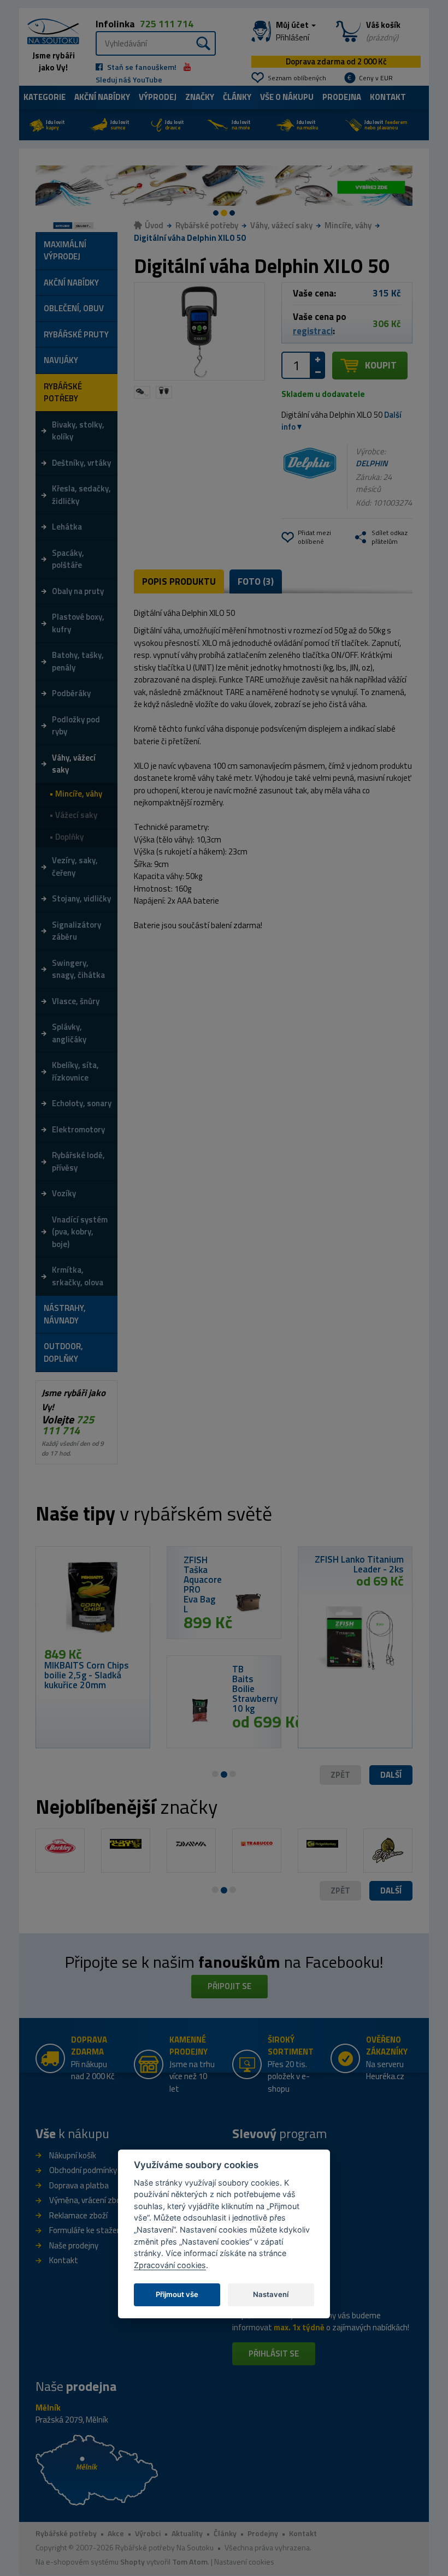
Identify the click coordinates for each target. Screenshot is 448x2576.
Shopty (132, 2562)
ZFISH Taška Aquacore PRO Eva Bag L (203, 1584)
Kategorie (45, 97)
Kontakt (388, 97)
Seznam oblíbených (297, 78)
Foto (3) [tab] (256, 581)
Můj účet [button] (293, 31)
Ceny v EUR (376, 78)
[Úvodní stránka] (49, 30)
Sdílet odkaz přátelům (390, 537)
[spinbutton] (296, 365)
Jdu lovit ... (83, 226)
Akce (116, 2533)
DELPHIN (372, 463)
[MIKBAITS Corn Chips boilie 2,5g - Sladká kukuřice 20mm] (93, 1601)
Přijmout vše (177, 2294)
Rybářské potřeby (207, 225)
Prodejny (263, 2533)
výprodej (158, 97)
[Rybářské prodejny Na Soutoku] (97, 2469)
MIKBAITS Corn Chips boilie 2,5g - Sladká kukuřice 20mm (87, 1675)
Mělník (48, 2408)
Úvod (154, 225)
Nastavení (271, 2294)
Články (237, 97)
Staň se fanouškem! (141, 67)
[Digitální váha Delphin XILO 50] (199, 332)
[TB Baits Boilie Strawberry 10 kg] (200, 1711)
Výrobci (148, 2533)
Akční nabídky (102, 97)
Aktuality (187, 2533)
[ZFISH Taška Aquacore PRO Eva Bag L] (248, 1601)
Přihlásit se (274, 2354)
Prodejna (342, 97)
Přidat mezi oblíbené (314, 537)
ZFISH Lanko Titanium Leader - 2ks (359, 1564)
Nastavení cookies (244, 2562)
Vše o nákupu (287, 97)
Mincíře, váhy (348, 225)
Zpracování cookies (170, 2265)
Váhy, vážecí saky (281, 225)
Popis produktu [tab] (179, 581)
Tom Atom (190, 2562)
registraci (313, 331)
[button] (391, 1775)
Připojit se (229, 1986)
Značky (200, 97)
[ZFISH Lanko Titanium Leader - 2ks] (355, 1634)
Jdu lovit (55, 125)
